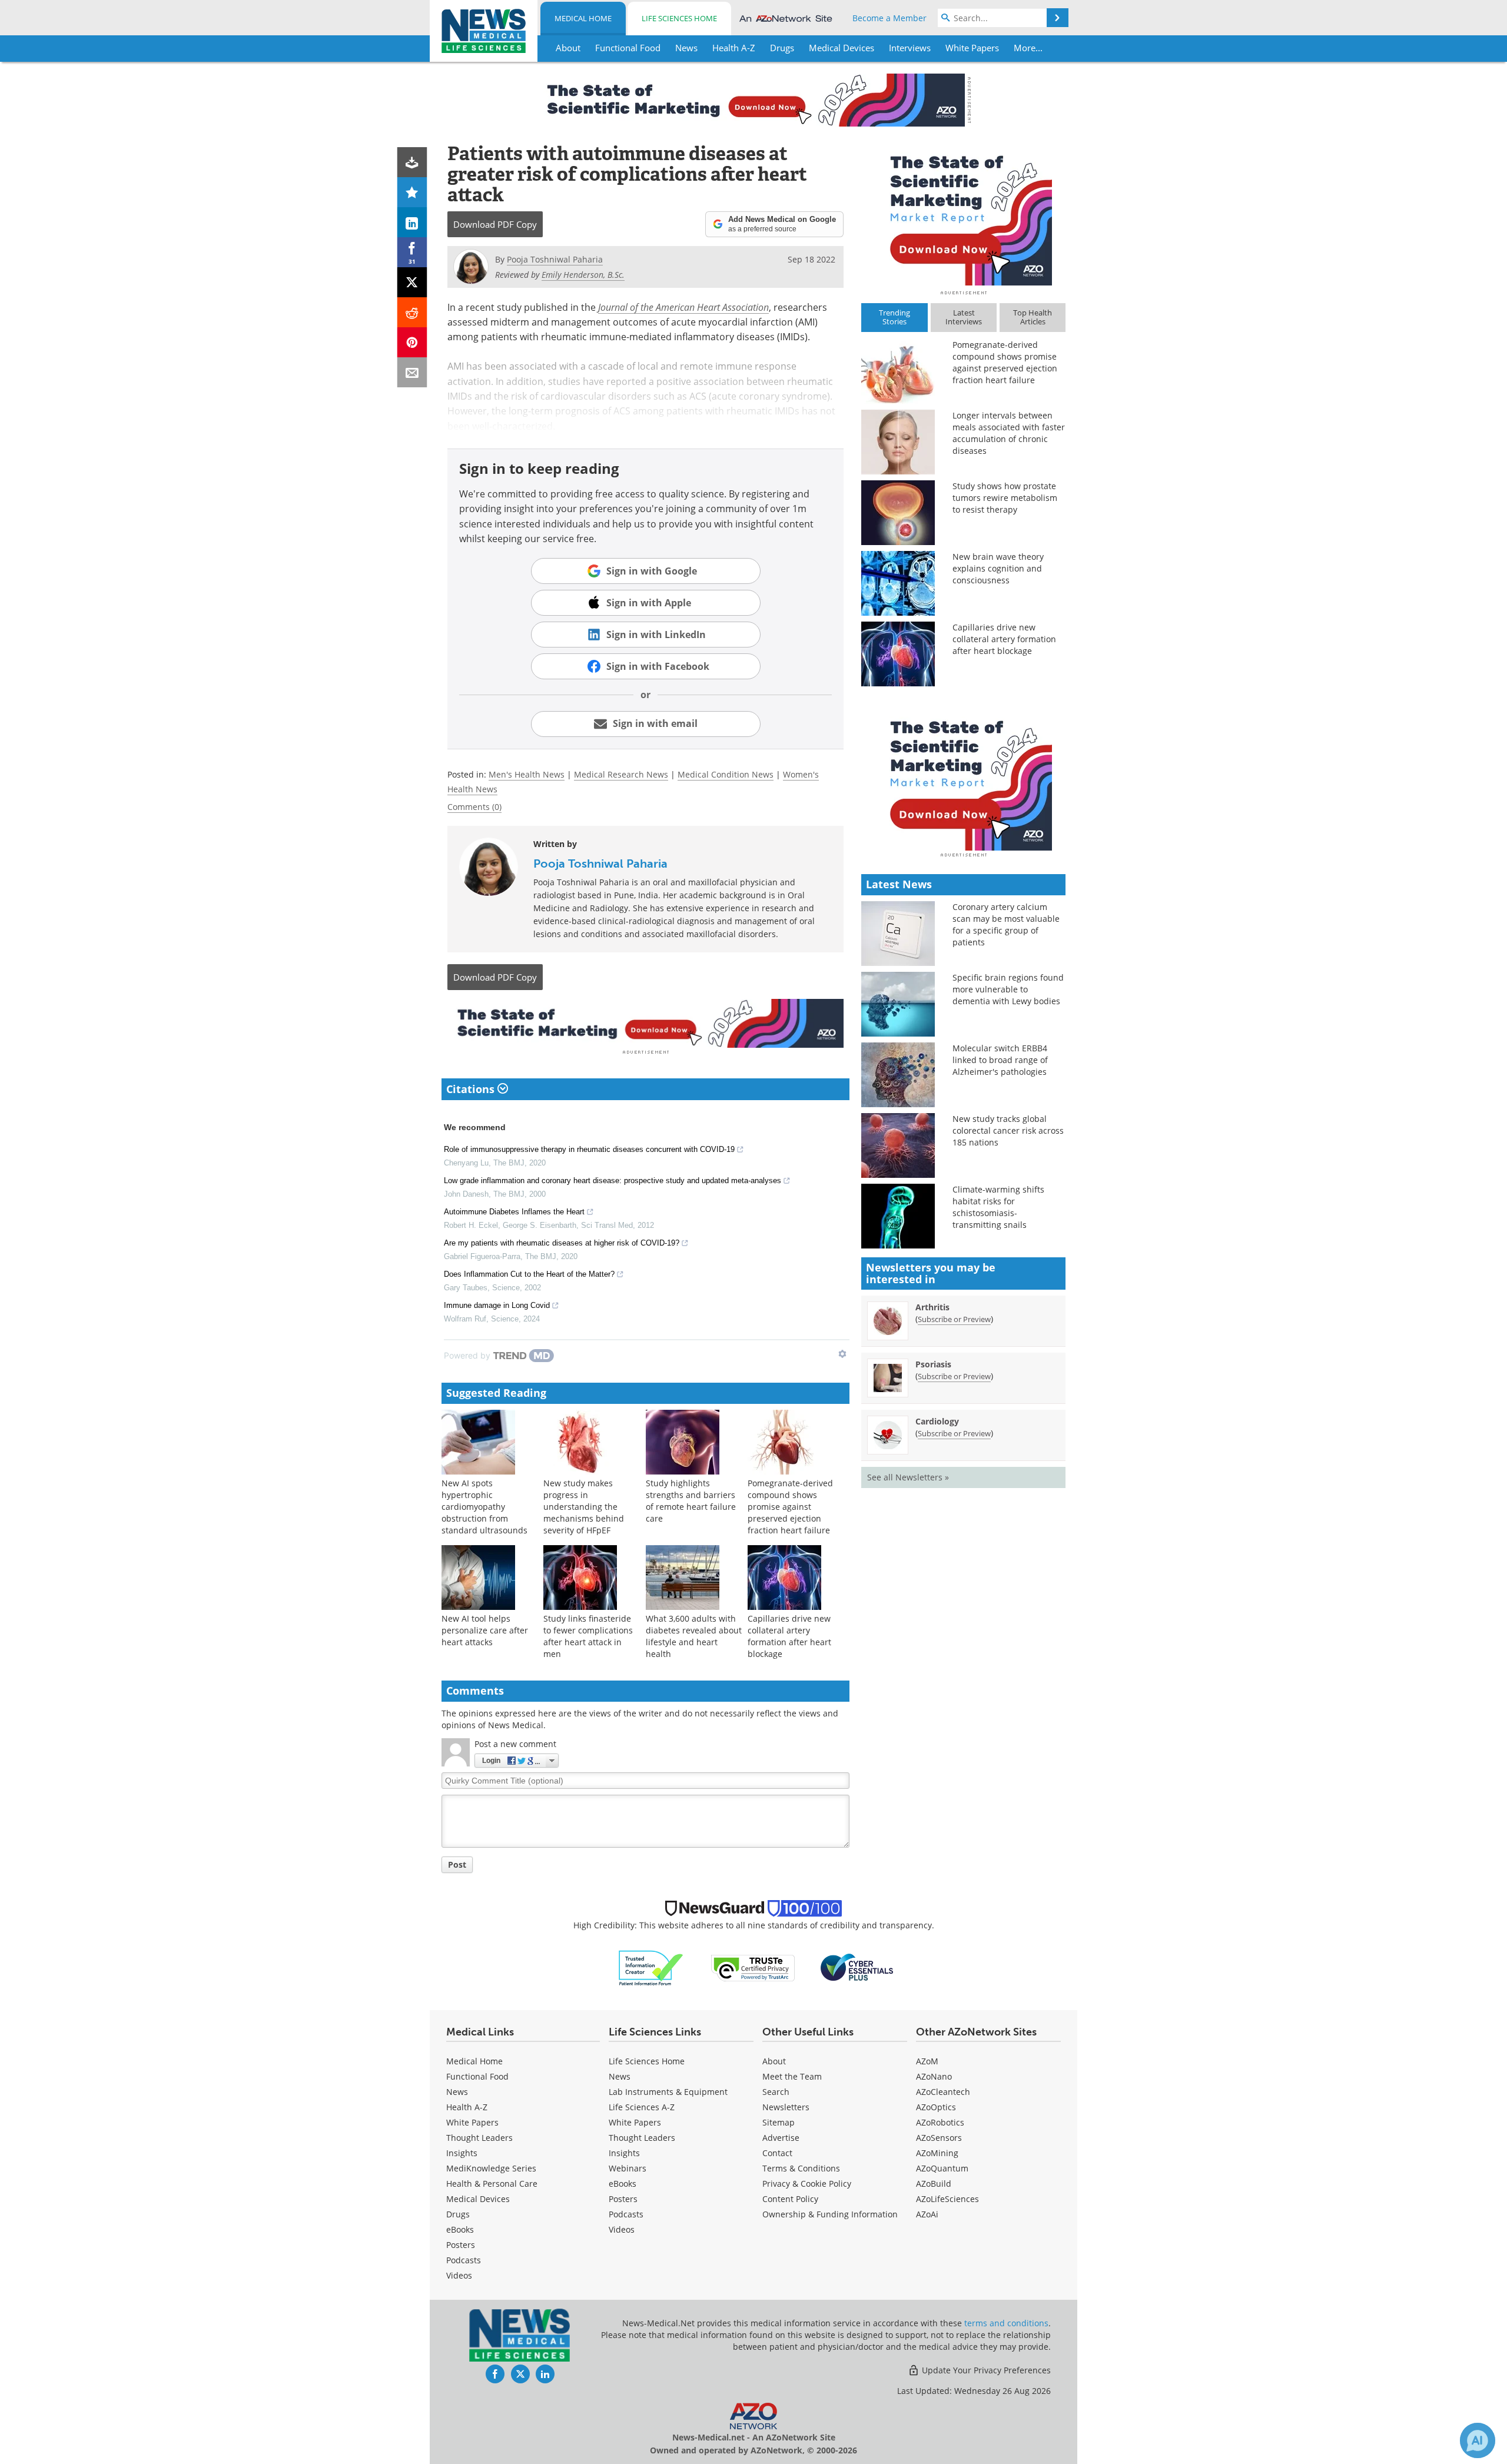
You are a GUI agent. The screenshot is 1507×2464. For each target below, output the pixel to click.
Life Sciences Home (679, 18)
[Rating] (412, 192)
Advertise (781, 2138)
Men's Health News (527, 774)
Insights (462, 2153)
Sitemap (779, 2122)
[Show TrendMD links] (842, 1354)
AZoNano (934, 2076)
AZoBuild (934, 2184)
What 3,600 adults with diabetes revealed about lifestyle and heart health (694, 1636)
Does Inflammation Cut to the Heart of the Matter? (529, 1274)
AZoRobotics (940, 2122)
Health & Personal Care (492, 2184)
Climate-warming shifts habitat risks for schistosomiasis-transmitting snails (998, 1207)
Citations (472, 1089)
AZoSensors (939, 2138)
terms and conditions (1006, 2323)
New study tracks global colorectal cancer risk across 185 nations (1008, 1130)
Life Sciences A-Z (642, 2107)
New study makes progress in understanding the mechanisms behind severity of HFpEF (584, 1507)
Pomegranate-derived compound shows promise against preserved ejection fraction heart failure (790, 1507)
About (774, 2061)
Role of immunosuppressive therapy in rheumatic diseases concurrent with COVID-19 (589, 1149)
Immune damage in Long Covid (497, 1305)
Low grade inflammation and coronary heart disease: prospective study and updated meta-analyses (613, 1180)
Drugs (458, 2214)
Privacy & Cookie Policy (807, 2184)
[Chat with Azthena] (1478, 2440)
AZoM (927, 2061)
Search (776, 2092)
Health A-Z (467, 2107)
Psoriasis (933, 1364)
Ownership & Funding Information (830, 2214)
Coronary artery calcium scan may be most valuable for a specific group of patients (1006, 924)
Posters (461, 2245)
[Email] (412, 372)
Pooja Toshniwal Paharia (600, 864)
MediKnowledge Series (491, 2168)
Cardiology (937, 1421)
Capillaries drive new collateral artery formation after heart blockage (789, 1636)
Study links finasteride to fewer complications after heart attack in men (588, 1636)
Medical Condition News (726, 774)
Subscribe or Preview (954, 1319)
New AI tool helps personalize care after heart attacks (485, 1630)
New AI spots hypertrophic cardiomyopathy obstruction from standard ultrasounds (484, 1507)
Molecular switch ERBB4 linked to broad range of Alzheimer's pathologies (1000, 1060)
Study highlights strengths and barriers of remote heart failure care (691, 1501)
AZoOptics (936, 2107)
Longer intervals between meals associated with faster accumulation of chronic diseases (1009, 433)
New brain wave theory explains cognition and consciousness (998, 568)
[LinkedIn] (412, 222)
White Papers (472, 2122)
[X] (412, 282)
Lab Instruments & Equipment (668, 2092)
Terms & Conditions (801, 2168)
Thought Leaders (479, 2138)
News (457, 2092)
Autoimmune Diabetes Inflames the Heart (514, 1212)
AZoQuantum (942, 2168)
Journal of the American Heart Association (683, 307)
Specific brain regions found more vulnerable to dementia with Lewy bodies (1008, 989)
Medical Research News (621, 774)
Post (457, 1864)
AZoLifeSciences (947, 2199)
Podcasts (464, 2260)
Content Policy (790, 2199)
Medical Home (583, 18)
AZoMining (937, 2153)
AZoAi (927, 2214)
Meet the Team (792, 2076)
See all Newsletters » (908, 1477)
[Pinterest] (412, 342)
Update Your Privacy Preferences (985, 2370)
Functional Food (477, 2076)
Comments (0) (474, 807)
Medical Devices (478, 2199)
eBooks (460, 2229)
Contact (777, 2153)
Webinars (628, 2168)
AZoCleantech (943, 2092)
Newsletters (786, 2107)
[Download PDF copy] (412, 162)
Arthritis (932, 1307)
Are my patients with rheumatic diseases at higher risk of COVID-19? (562, 1243)
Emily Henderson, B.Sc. (583, 275)
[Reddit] (412, 312)
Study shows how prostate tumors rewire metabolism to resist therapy (1005, 498)
